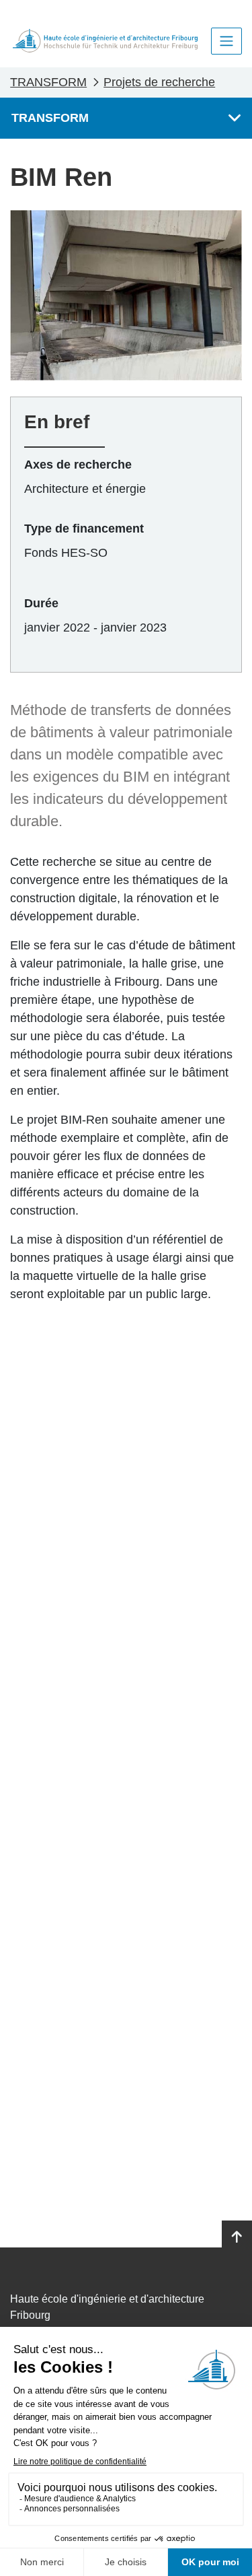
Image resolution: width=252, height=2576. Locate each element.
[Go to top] (237, 2237)
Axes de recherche (78, 465)
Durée (41, 603)
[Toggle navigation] (226, 41)
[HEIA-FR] (105, 41)
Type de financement (84, 529)
